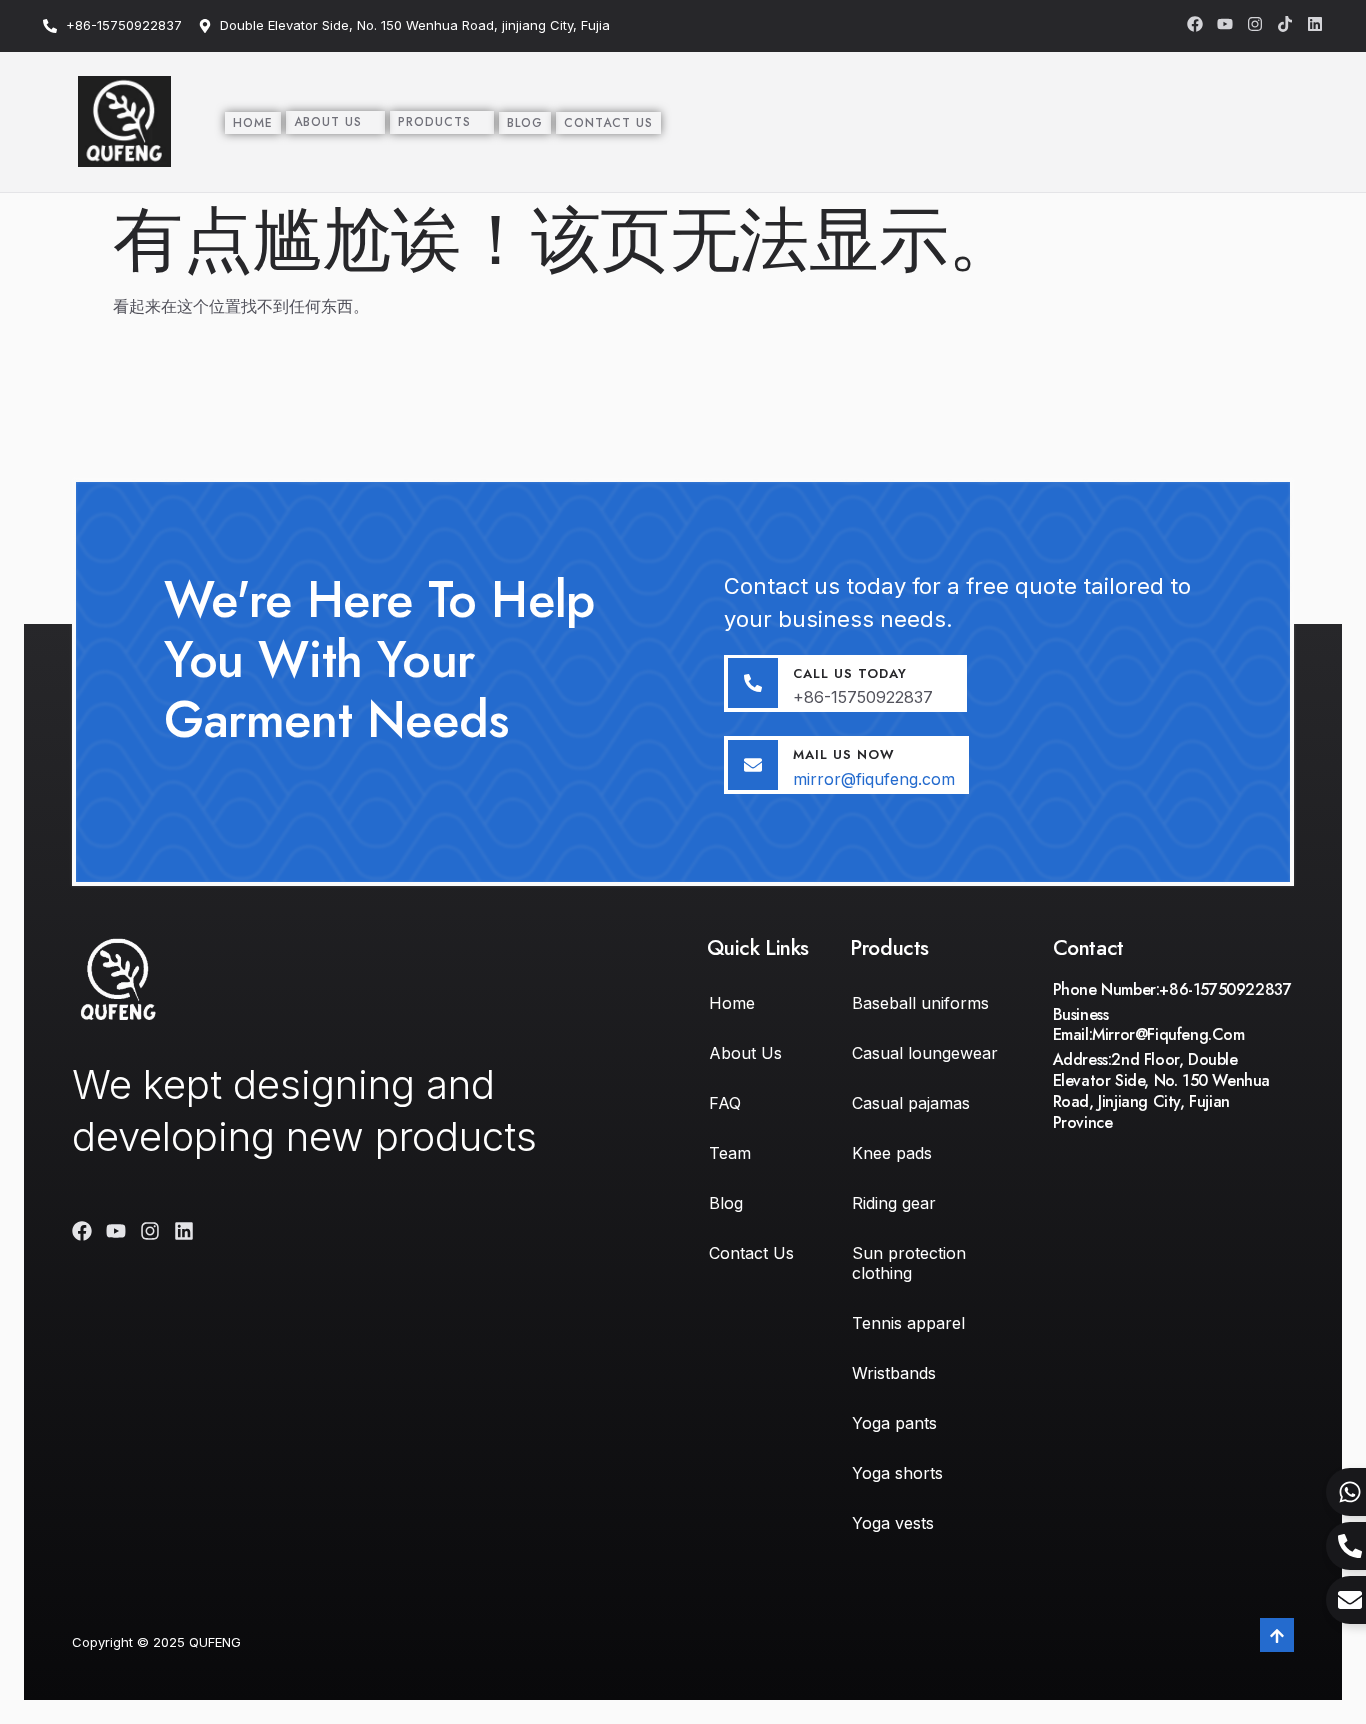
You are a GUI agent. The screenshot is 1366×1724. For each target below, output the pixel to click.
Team (730, 1153)
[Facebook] (1195, 24)
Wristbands (894, 1373)
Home (253, 123)
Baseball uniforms (920, 1003)
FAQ (725, 1103)
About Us (328, 122)
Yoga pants (894, 1423)
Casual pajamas (911, 1103)
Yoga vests (893, 1523)
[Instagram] (1255, 24)
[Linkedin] (1315, 24)
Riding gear (894, 1203)
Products (434, 122)
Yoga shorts (897, 1473)
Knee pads (892, 1153)
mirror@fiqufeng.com (874, 779)
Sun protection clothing (909, 1263)
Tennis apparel (908, 1323)
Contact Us (608, 123)
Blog (525, 123)
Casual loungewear (925, 1053)
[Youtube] (1225, 24)
